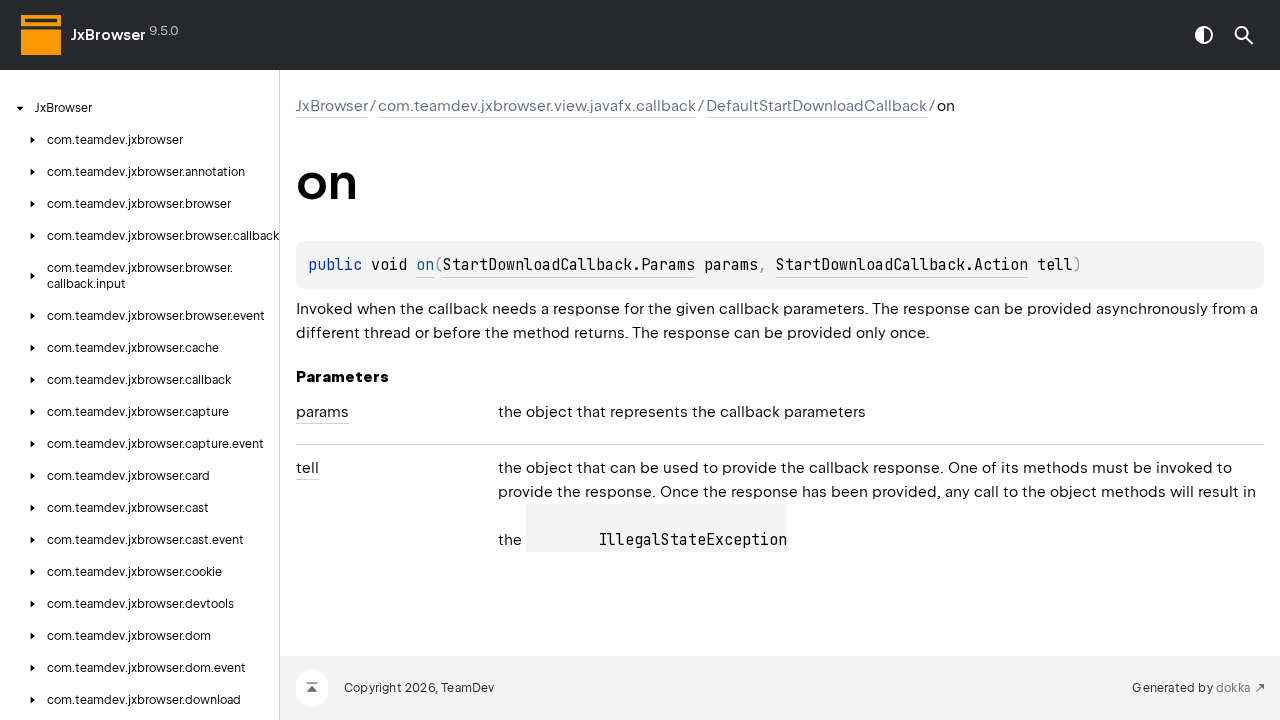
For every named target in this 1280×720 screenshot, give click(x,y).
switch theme (1204, 35)
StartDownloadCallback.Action (902, 265)
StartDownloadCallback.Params (569, 265)
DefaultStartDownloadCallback (816, 106)
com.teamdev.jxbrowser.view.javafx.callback (537, 106)
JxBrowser (108, 35)
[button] (1244, 35)
